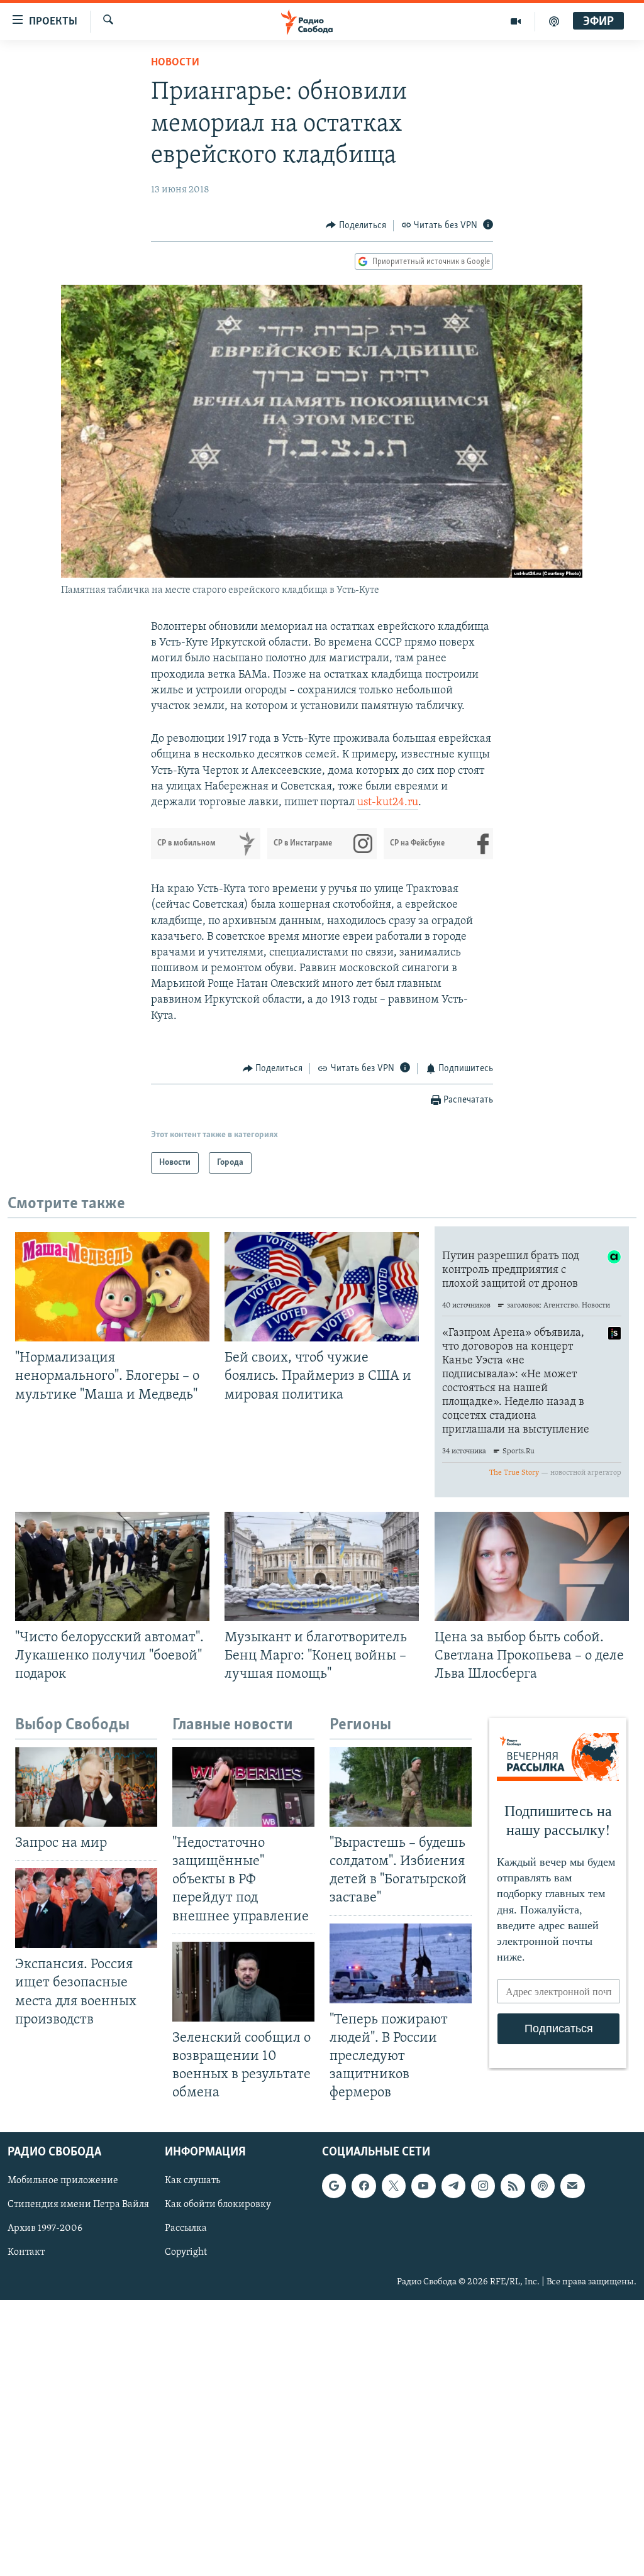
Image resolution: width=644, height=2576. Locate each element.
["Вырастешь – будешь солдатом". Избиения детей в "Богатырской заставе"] (401, 1787)
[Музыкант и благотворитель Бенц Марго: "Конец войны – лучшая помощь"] (322, 1566)
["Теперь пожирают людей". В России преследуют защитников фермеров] (401, 1963)
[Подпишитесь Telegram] (453, 2186)
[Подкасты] (543, 2186)
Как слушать (192, 2181)
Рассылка (186, 2229)
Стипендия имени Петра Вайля (78, 2205)
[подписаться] (572, 2186)
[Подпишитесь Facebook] (364, 2186)
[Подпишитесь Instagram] (483, 2186)
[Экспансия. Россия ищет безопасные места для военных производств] (86, 1908)
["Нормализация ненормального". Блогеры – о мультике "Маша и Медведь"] (112, 1287)
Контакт (26, 2253)
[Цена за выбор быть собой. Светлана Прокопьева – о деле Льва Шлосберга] (532, 1566)
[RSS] (513, 2186)
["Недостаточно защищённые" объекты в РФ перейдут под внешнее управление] (243, 1787)
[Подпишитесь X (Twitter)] (394, 2186)
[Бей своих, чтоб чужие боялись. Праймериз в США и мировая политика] (322, 1287)
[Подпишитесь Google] (334, 2186)
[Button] (356, 226)
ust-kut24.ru (388, 803)
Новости (175, 63)
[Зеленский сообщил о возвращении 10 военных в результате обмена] (243, 1982)
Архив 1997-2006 (45, 2229)
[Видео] (516, 21)
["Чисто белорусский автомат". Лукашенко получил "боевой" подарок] (112, 1566)
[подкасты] (554, 21)
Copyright (186, 2253)
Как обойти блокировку (218, 2205)
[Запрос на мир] (86, 1787)
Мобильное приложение (63, 2181)
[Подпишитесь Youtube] (423, 2186)
